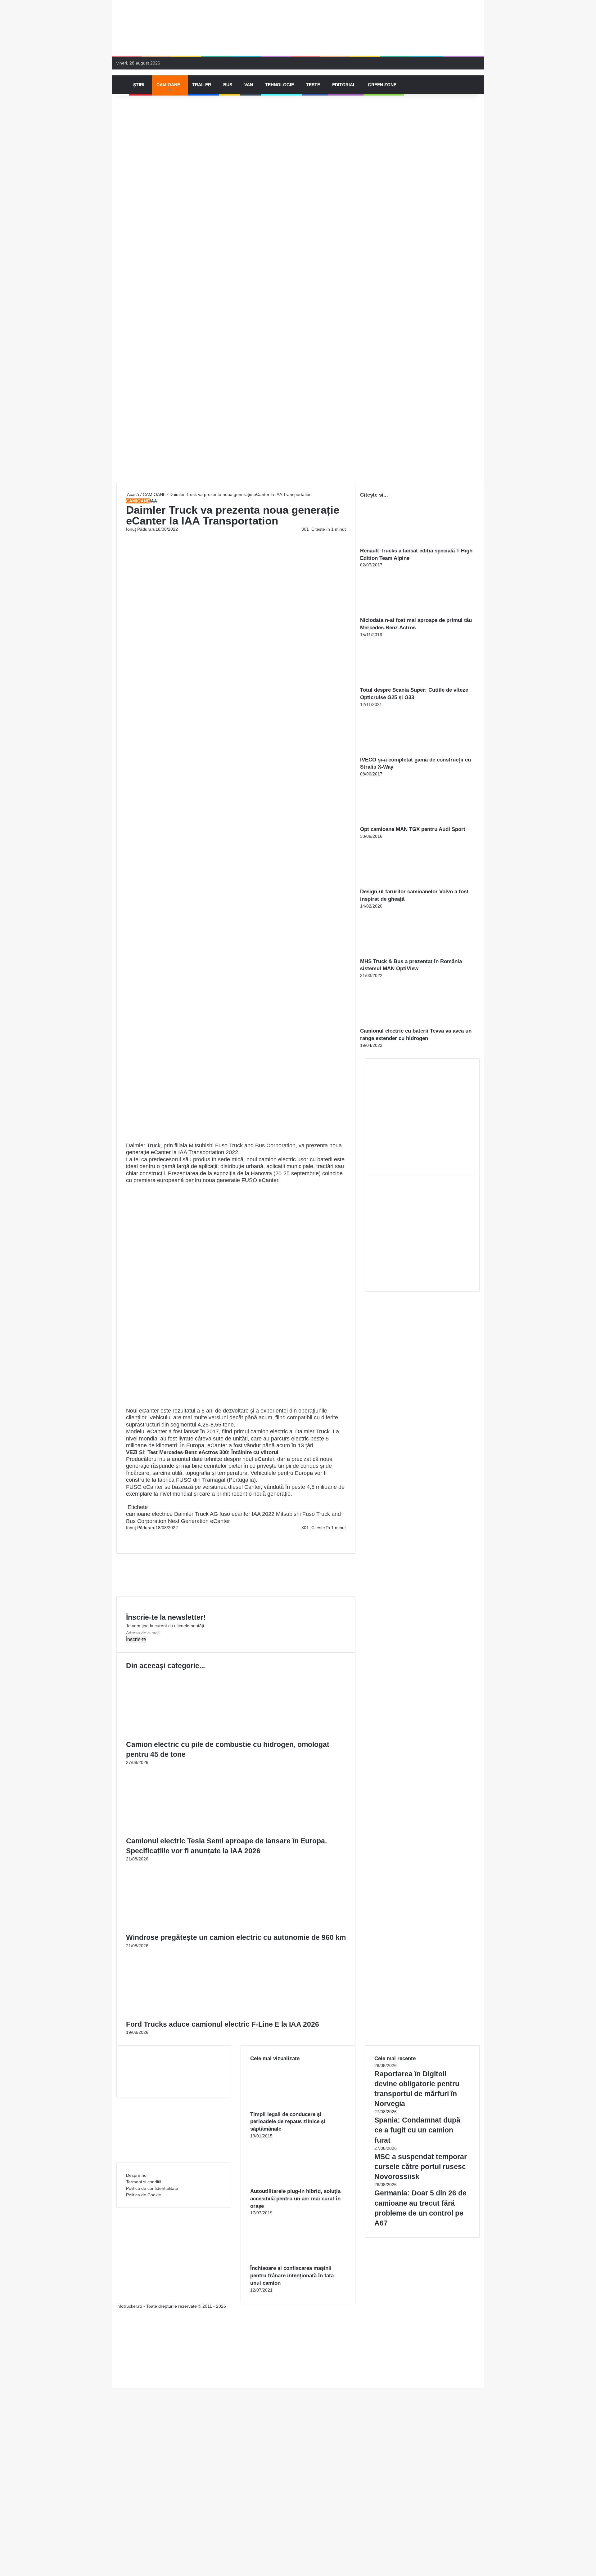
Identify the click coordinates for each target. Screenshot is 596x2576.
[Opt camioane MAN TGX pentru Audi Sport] (394, 822)
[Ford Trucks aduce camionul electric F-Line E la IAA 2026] (187, 2016)
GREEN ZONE (382, 85)
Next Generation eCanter (199, 1521)
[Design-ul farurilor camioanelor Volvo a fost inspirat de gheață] (394, 885)
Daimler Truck (312, 1431)
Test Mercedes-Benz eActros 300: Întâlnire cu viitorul (213, 1452)
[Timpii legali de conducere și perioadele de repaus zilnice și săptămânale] (284, 2107)
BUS (228, 85)
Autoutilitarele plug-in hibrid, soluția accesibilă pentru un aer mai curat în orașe (295, 2199)
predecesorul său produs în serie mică (196, 1159)
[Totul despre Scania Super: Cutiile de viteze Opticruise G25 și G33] (394, 683)
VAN (249, 85)
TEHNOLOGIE (280, 85)
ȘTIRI (139, 85)
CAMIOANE (168, 85)
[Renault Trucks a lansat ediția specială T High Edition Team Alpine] (394, 544)
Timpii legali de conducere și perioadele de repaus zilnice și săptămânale (288, 2122)
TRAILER (202, 85)
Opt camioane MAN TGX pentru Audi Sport (413, 829)
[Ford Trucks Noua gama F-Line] (298, 28)
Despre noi (137, 2175)
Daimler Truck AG (196, 1514)
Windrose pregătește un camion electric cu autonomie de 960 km (236, 1937)
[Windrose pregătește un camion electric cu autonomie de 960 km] (187, 1929)
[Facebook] (127, 1534)
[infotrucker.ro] (117, 72)
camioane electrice (149, 1514)
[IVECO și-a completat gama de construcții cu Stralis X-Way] (394, 753)
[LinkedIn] (128, 1534)
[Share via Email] (129, 1534)
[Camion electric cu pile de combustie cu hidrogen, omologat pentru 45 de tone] (187, 1736)
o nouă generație (270, 1494)
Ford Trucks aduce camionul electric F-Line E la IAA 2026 (223, 2024)
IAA (153, 501)
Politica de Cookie (144, 2195)
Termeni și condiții (144, 2182)
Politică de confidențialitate (152, 2188)
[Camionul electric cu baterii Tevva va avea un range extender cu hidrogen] (394, 1024)
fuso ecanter (235, 1514)
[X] (114, 2378)
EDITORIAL (344, 85)
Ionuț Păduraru (141, 529)
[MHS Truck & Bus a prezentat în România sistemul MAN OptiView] (394, 954)
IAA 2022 (263, 1514)
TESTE (313, 85)
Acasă (133, 494)
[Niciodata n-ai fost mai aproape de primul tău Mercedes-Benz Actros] (394, 613)
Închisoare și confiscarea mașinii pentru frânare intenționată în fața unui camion (292, 2276)
